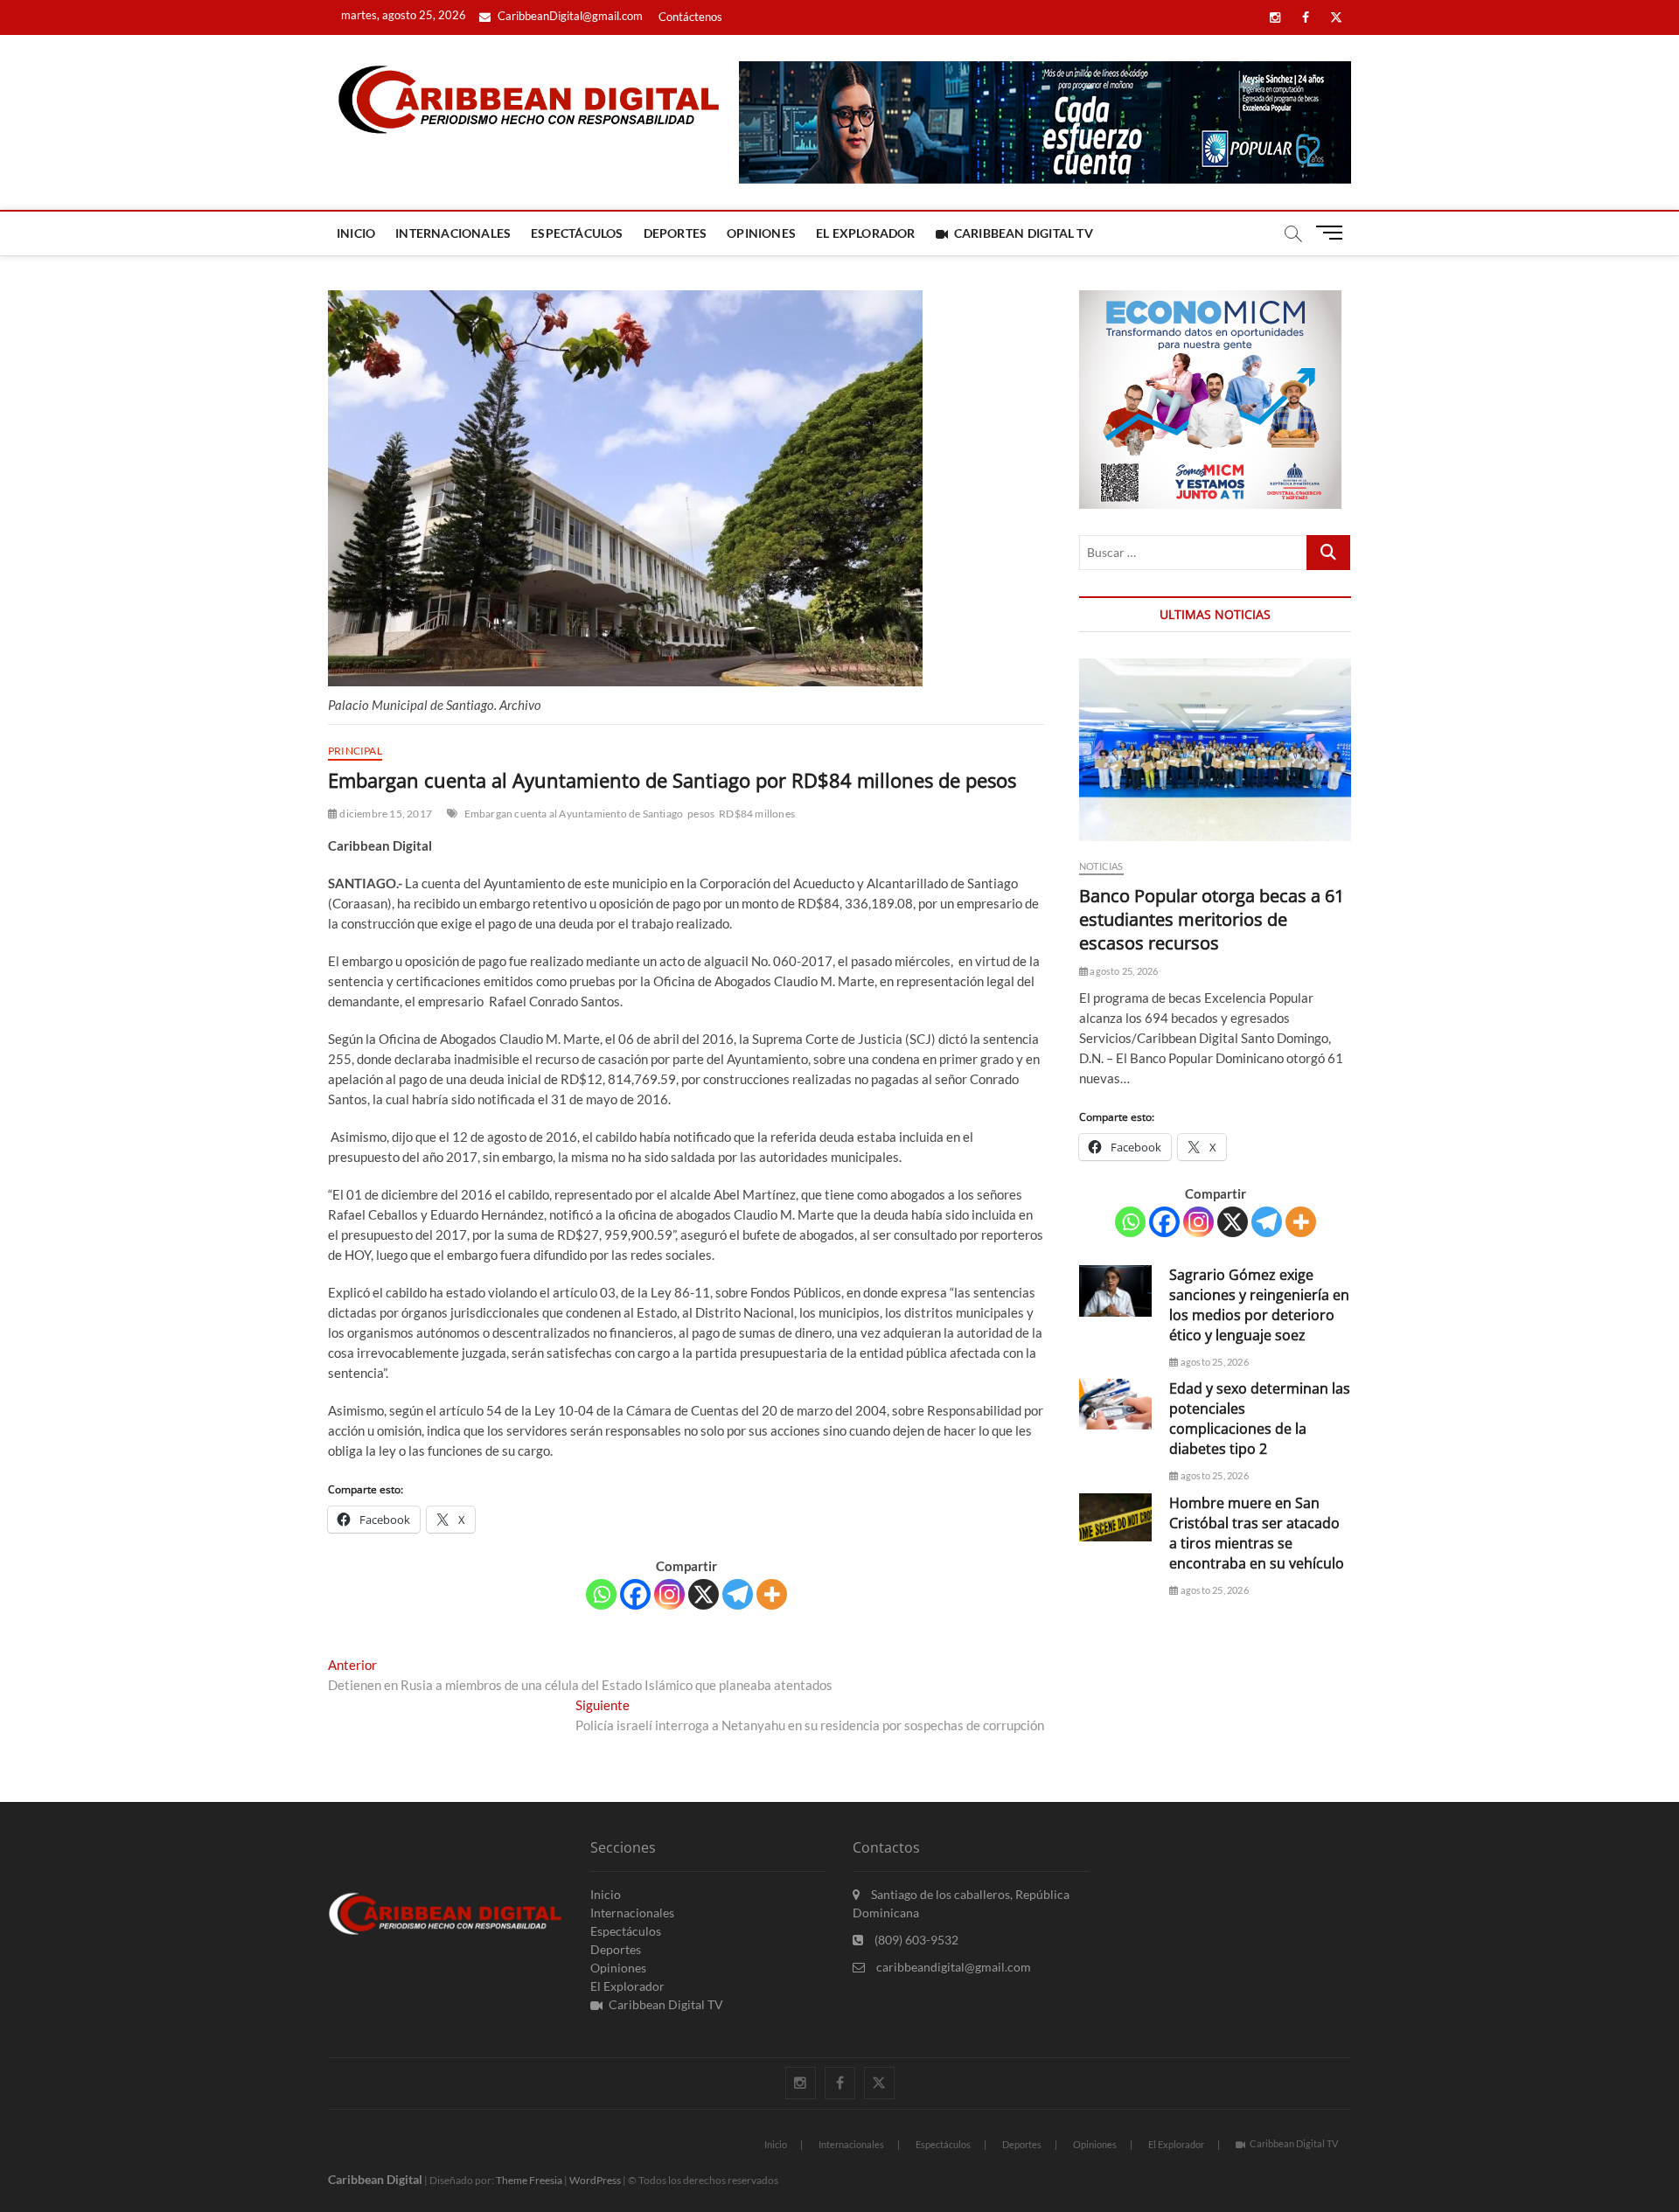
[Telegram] (738, 1594)
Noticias (1101, 866)
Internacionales (453, 233)
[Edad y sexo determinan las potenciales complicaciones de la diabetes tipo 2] (1115, 1404)
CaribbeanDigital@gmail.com (569, 16)
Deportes (676, 233)
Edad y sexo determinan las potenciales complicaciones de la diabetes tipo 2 (1260, 1419)
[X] (704, 1594)
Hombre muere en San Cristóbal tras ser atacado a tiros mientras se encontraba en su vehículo (1257, 1533)
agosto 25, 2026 (1123, 971)
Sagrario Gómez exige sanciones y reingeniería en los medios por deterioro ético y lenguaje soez (1259, 1305)
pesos (701, 814)
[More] (772, 1594)
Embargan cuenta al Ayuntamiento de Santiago (574, 814)
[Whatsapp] (601, 1594)
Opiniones (761, 233)
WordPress (595, 2180)
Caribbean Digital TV (1024, 233)
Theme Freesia (529, 2180)
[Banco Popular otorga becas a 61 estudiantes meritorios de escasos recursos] (1215, 750)
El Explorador (866, 233)
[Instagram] (669, 1594)
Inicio (356, 233)
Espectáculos (577, 233)
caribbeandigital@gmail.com (952, 1967)
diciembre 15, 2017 (385, 814)
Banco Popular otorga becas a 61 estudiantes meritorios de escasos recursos (1212, 919)
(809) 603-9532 (915, 1940)
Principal (355, 751)
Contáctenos (690, 17)
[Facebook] (635, 1594)
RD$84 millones (757, 814)
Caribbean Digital (375, 2179)
